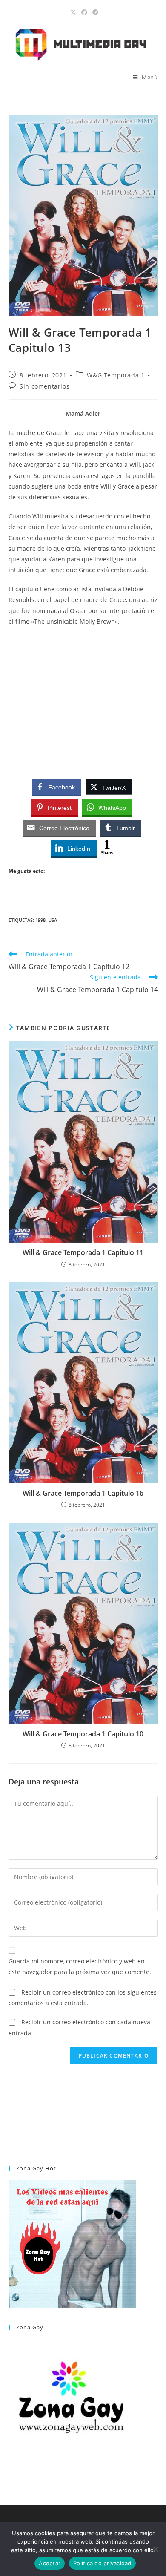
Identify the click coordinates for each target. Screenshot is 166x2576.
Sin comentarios (44, 386)
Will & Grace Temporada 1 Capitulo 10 (83, 1734)
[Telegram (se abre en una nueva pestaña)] (94, 12)
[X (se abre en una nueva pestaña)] (73, 12)
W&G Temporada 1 (116, 375)
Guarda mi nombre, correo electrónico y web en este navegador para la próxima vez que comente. (80, 1966)
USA (53, 920)
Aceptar (50, 2563)
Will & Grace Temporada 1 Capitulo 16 (83, 1493)
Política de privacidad (102, 2563)
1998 (40, 920)
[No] (155, 2549)
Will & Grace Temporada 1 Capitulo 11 (83, 1252)
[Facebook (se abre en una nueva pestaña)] (84, 12)
